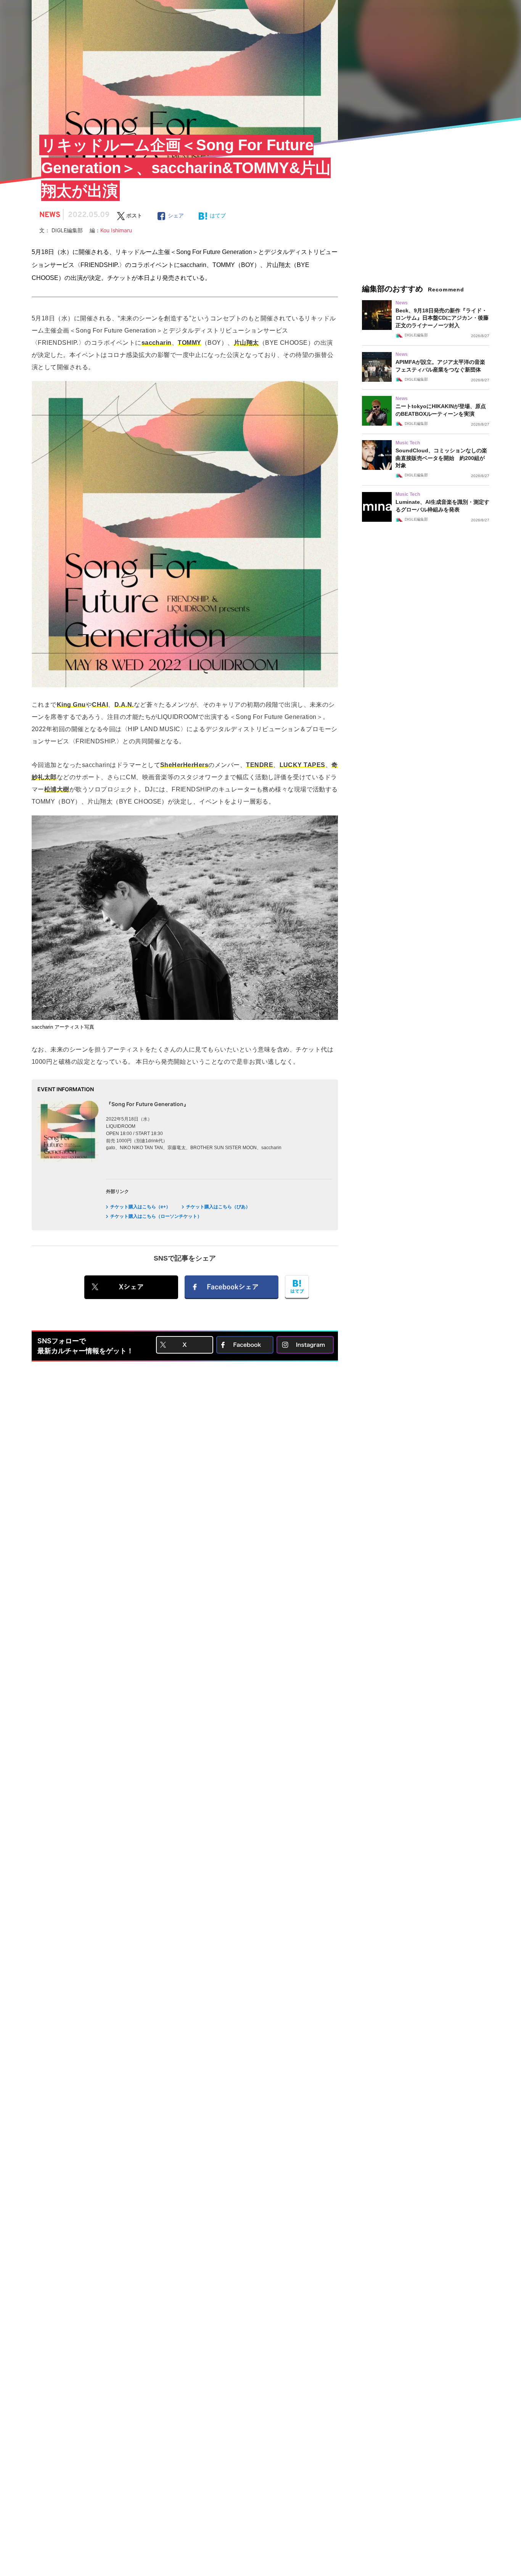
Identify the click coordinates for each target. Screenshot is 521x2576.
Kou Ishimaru (116, 230)
